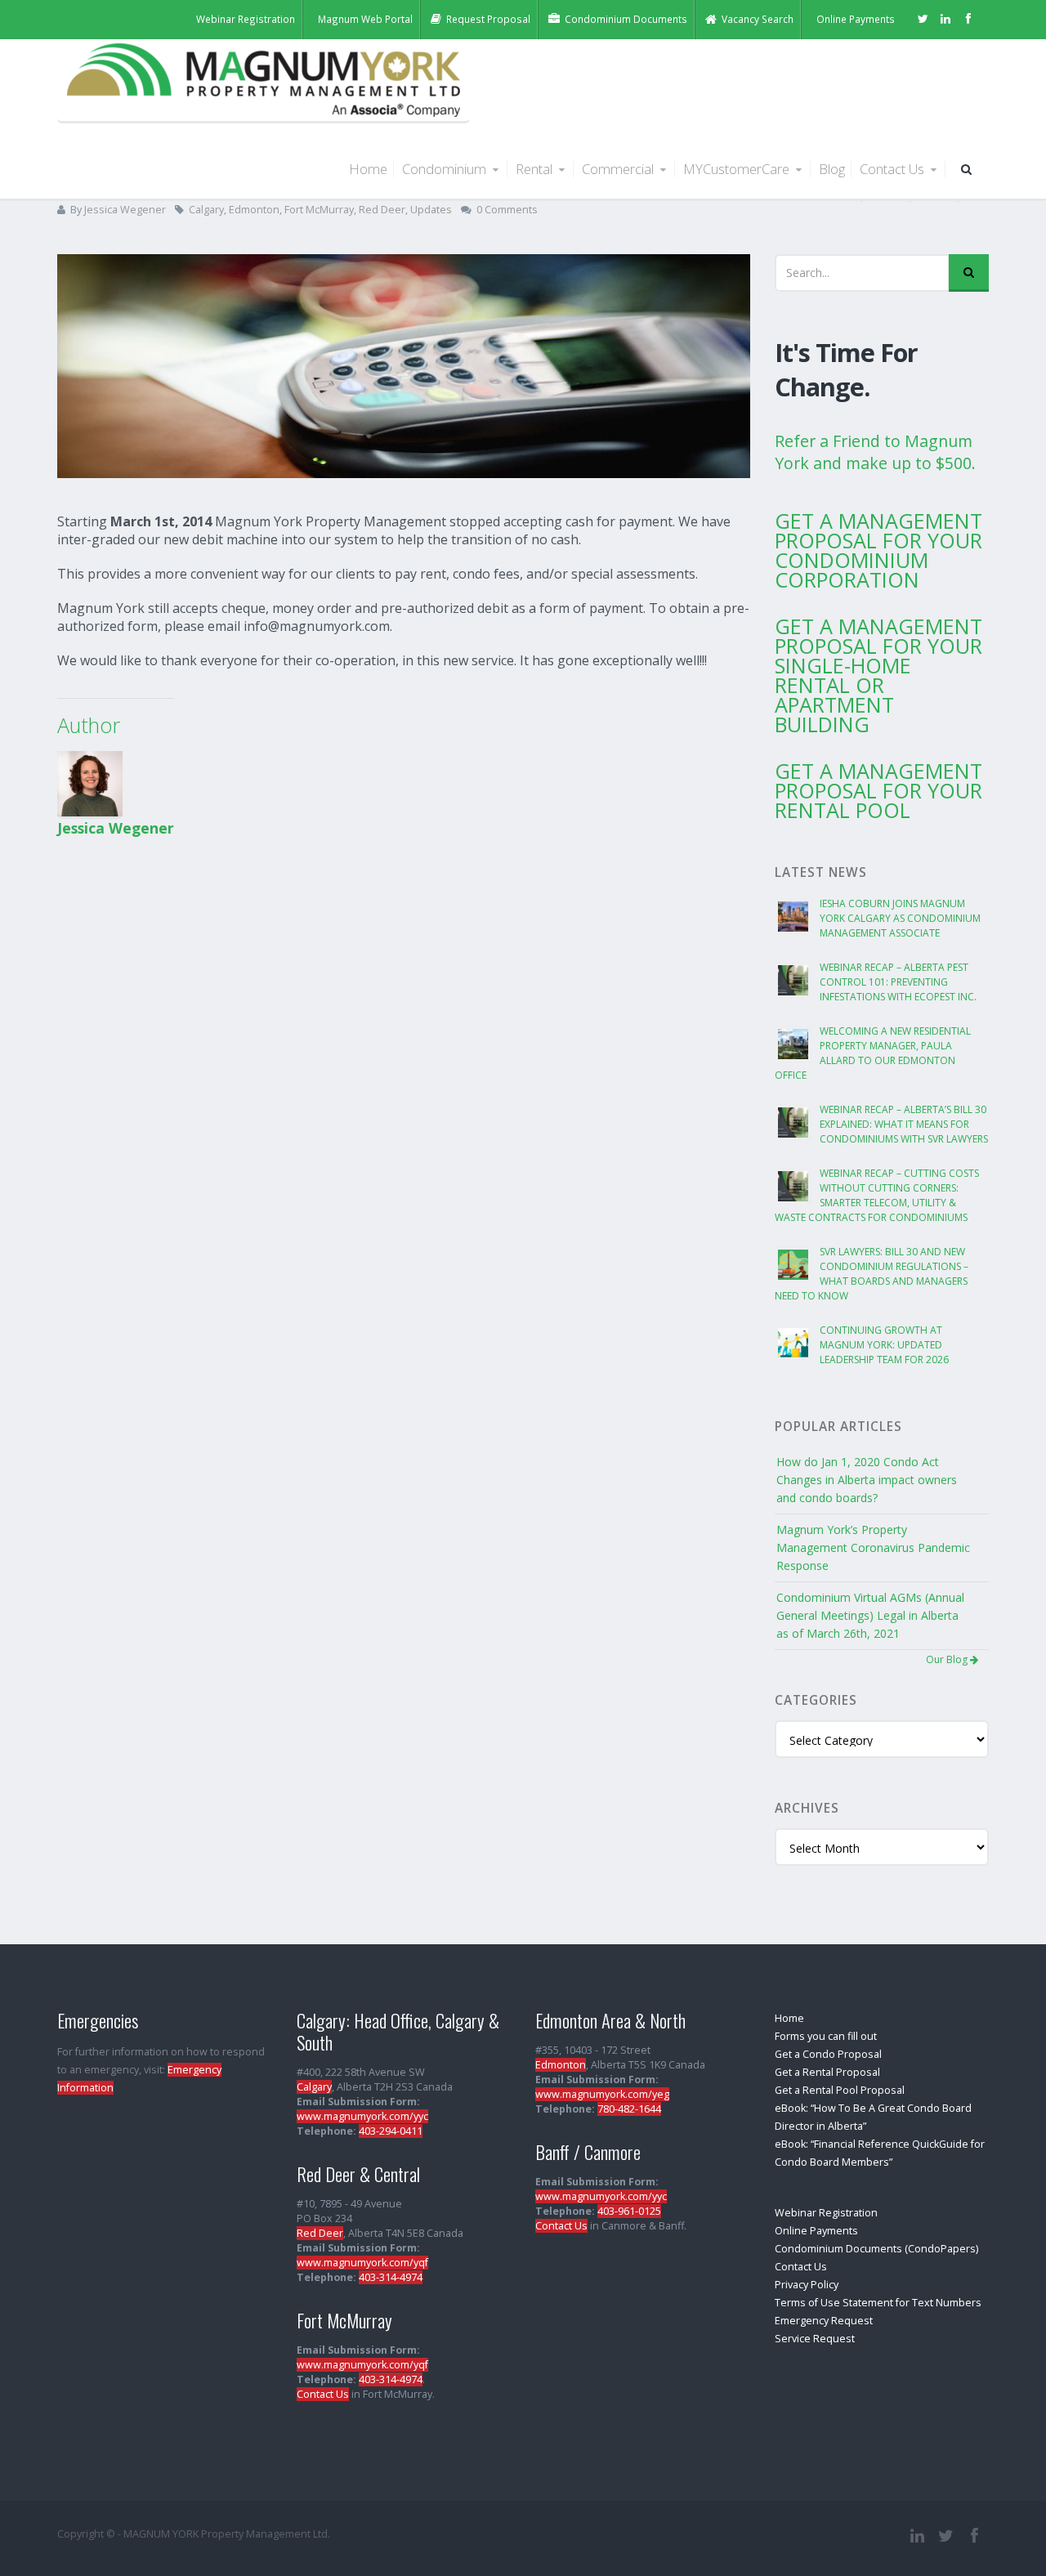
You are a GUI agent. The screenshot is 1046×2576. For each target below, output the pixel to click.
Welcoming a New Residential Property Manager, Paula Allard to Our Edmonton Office (873, 1053)
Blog (832, 169)
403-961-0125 (629, 2211)
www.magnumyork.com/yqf (362, 2263)
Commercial (619, 169)
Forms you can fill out (826, 2036)
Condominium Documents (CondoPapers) (876, 2249)
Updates (431, 210)
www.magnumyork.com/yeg (602, 2094)
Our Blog (948, 1659)
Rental (536, 169)
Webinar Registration (826, 2213)
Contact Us (894, 169)
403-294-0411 (391, 2131)
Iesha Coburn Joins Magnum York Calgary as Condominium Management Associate (900, 918)
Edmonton (254, 210)
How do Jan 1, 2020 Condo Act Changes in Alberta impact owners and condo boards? (867, 1480)
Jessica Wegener (125, 210)
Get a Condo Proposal (828, 2054)
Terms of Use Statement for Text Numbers (878, 2303)
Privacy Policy (807, 2285)
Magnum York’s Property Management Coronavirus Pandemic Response (873, 1547)
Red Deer (382, 210)
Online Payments (816, 2231)
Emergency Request (824, 2321)
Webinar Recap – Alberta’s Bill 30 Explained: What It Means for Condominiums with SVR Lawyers (904, 1124)
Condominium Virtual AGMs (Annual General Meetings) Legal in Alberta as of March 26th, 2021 (870, 1615)
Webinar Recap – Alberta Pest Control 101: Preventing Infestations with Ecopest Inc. (898, 982)
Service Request (815, 2339)
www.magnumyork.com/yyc (362, 2116)
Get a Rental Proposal (827, 2072)
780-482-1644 (629, 2109)
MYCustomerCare (738, 169)
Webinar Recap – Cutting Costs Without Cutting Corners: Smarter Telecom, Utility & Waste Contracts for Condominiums (877, 1195)
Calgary (206, 210)
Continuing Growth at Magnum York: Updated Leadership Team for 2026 (884, 1345)
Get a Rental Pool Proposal (840, 2090)
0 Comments (507, 210)
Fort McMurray (319, 210)
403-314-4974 (391, 2277)
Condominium (446, 169)
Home (368, 169)
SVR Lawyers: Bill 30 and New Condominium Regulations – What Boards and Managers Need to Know (872, 1274)
